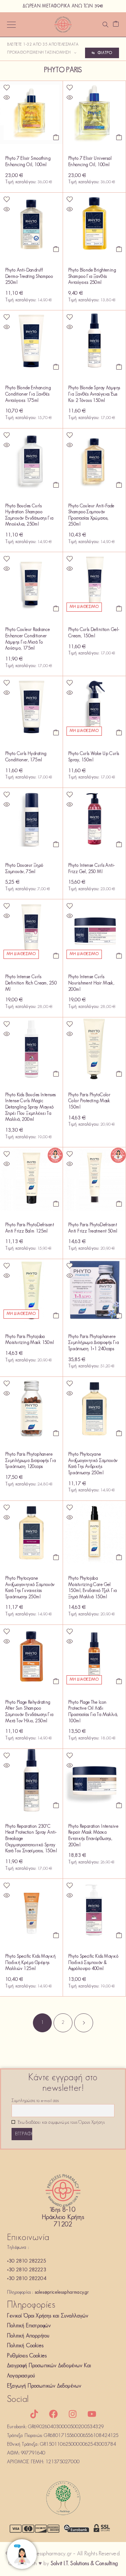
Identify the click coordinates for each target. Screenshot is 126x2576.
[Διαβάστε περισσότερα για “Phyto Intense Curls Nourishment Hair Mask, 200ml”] (119, 956)
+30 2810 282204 (27, 2279)
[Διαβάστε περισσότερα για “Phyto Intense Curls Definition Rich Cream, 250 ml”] (56, 956)
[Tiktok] (34, 2414)
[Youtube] (92, 2414)
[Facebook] (53, 2414)
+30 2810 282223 (27, 2270)
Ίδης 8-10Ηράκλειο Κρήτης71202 (63, 2218)
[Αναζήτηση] (105, 25)
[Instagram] (73, 2414)
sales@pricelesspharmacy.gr (62, 2292)
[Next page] (84, 2023)
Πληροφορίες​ (31, 2305)
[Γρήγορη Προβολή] (7, 97)
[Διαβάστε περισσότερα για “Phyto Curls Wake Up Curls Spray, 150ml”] (119, 733)
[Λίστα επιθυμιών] (7, 88)
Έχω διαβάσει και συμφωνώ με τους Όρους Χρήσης (61, 2123)
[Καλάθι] (116, 25)
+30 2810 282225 (26, 2261)
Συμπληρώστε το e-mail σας (35, 2101)
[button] (56, 137)
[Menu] (11, 25)
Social (18, 2400)
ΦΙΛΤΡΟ (105, 53)
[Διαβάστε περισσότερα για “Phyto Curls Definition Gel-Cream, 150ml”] (119, 609)
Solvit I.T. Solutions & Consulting (84, 2564)
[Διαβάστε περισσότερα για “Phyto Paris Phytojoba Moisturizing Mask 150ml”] (56, 1316)
